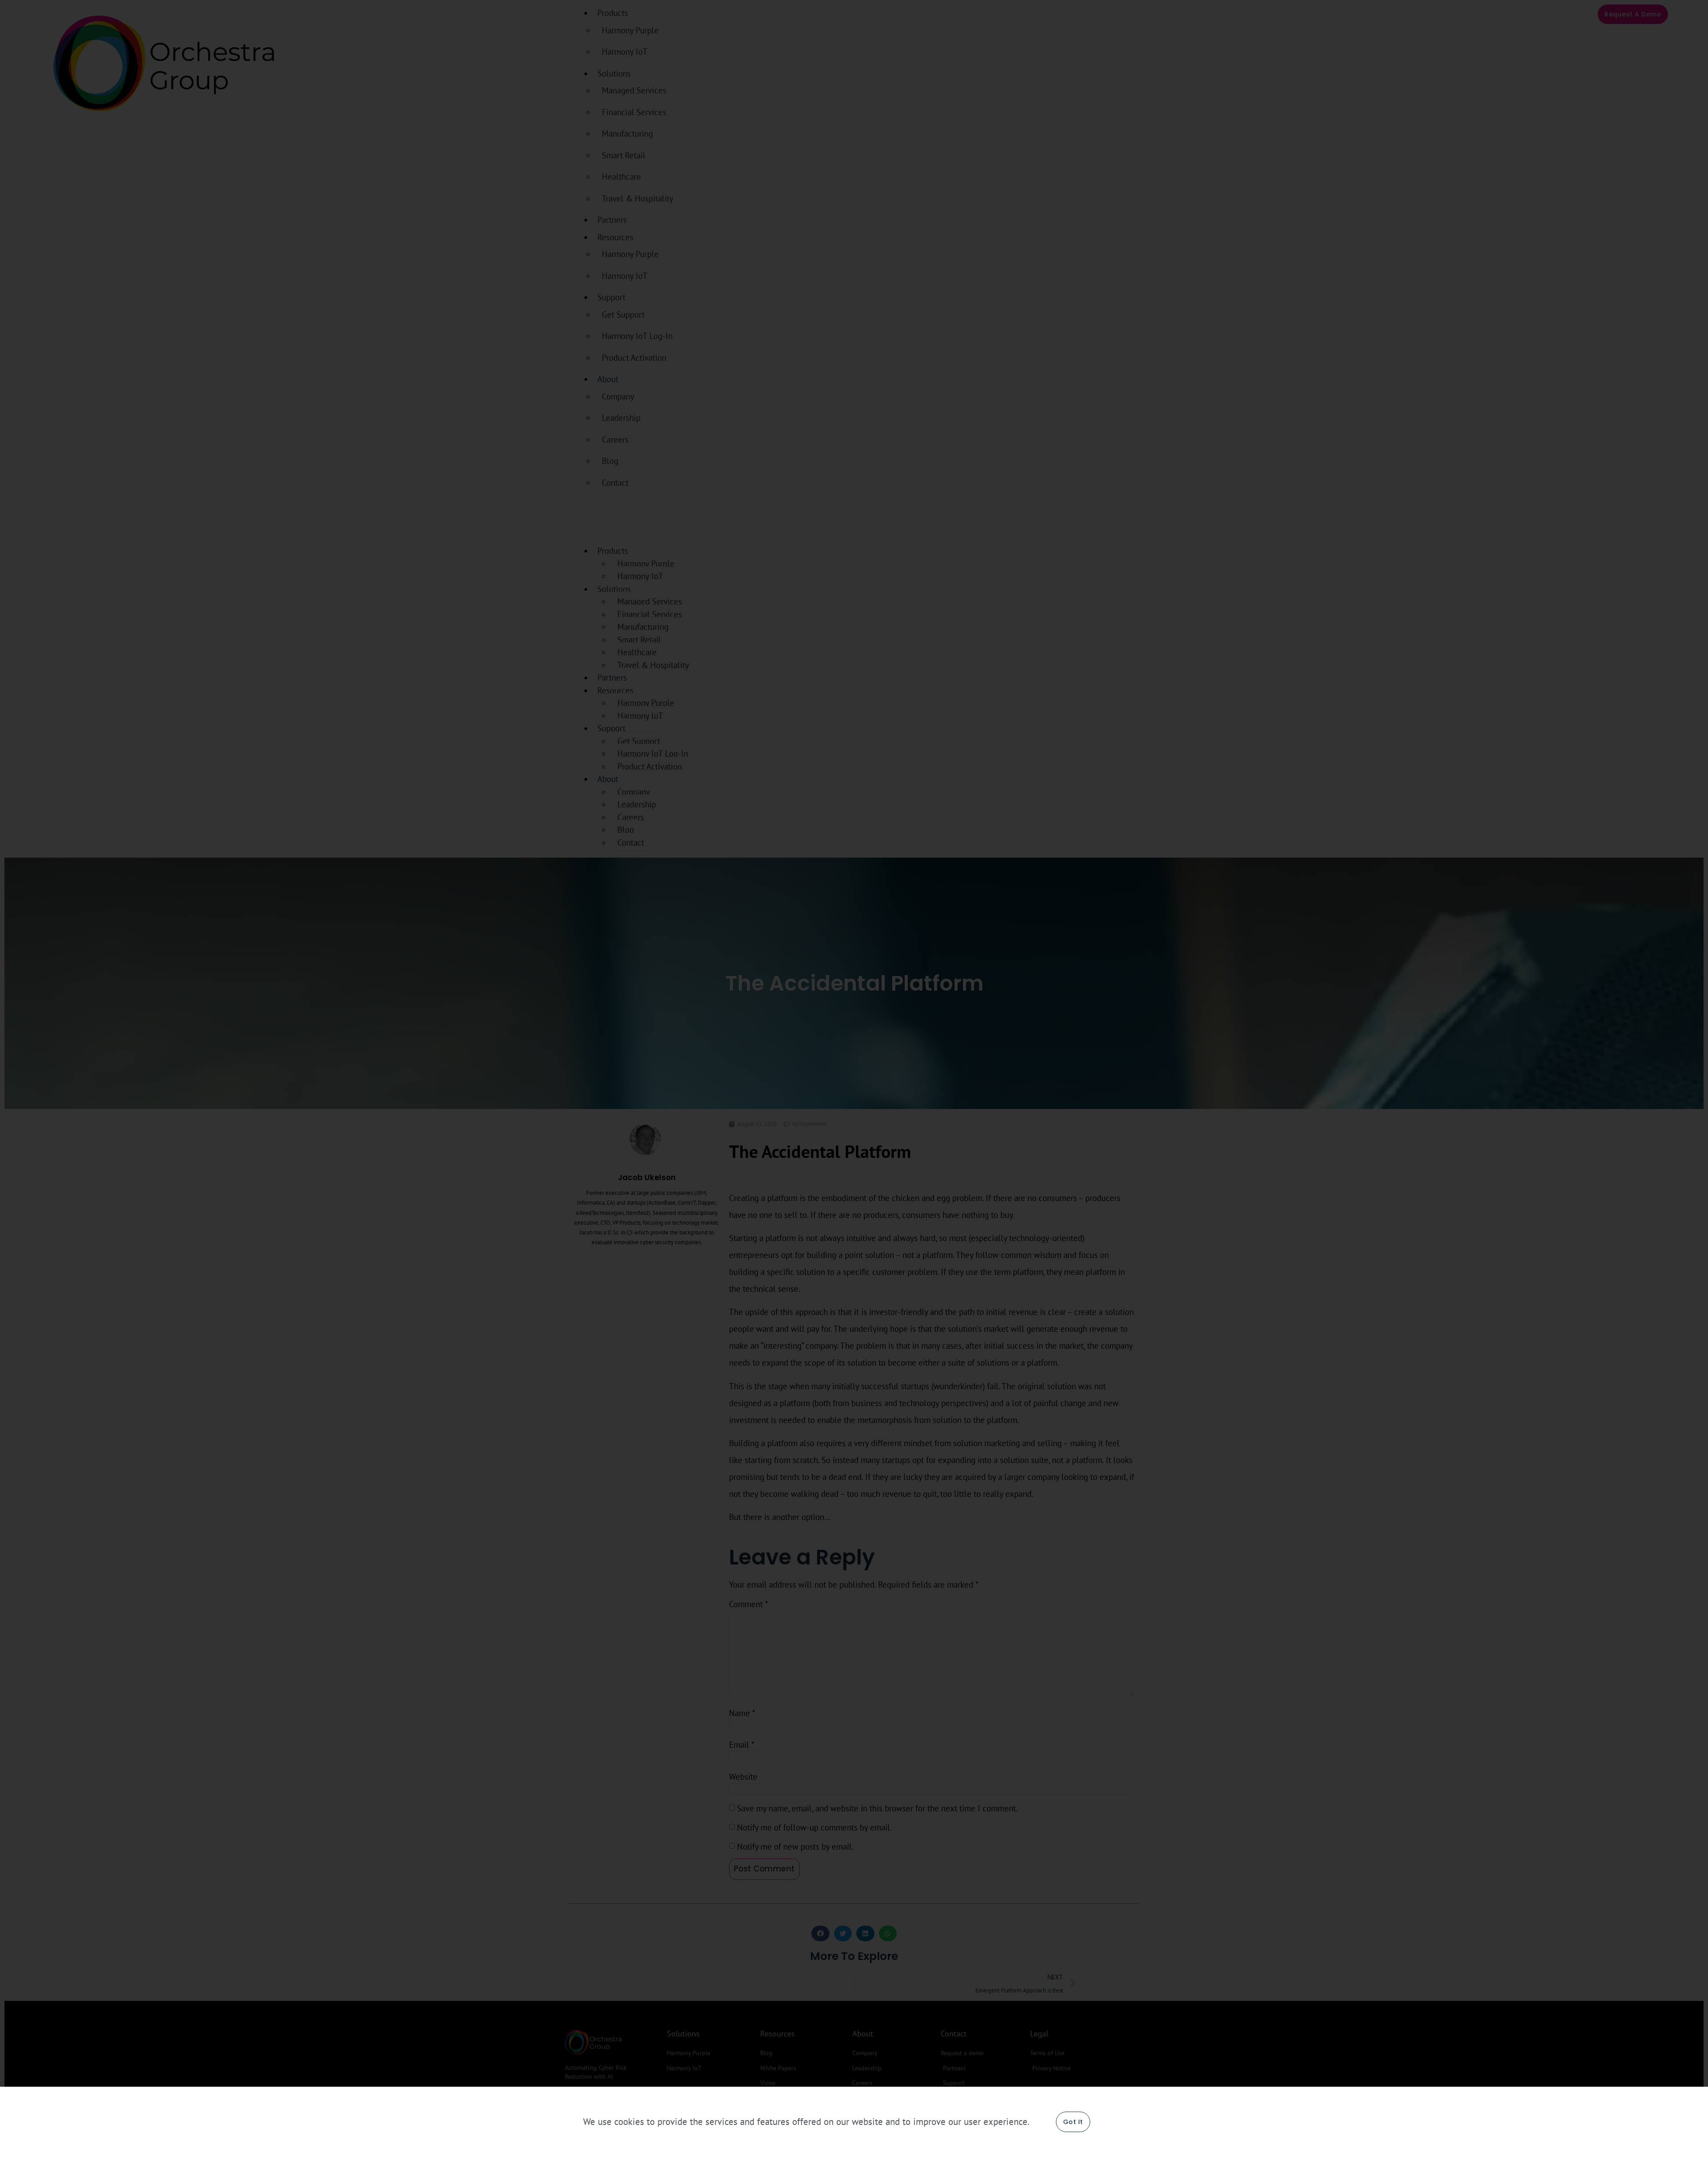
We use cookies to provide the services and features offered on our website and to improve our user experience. (806, 2122)
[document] (854, 1078)
